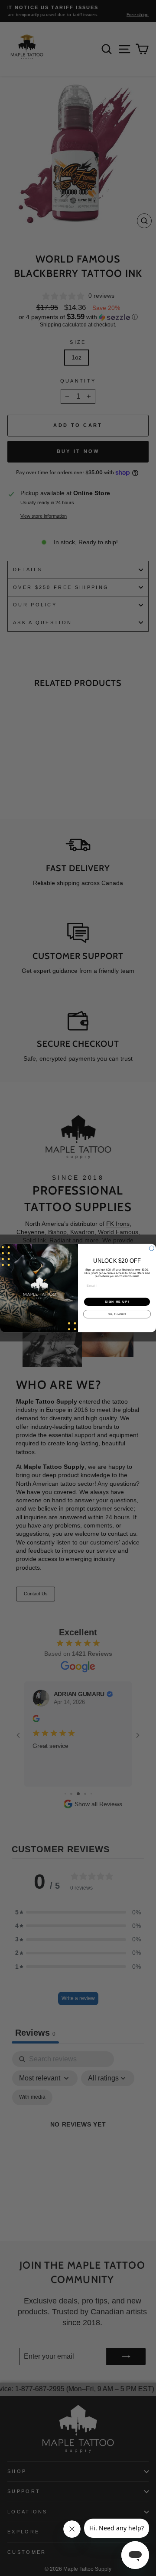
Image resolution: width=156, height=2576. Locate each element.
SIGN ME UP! (117, 1302)
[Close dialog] (151, 1248)
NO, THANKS (117, 1314)
